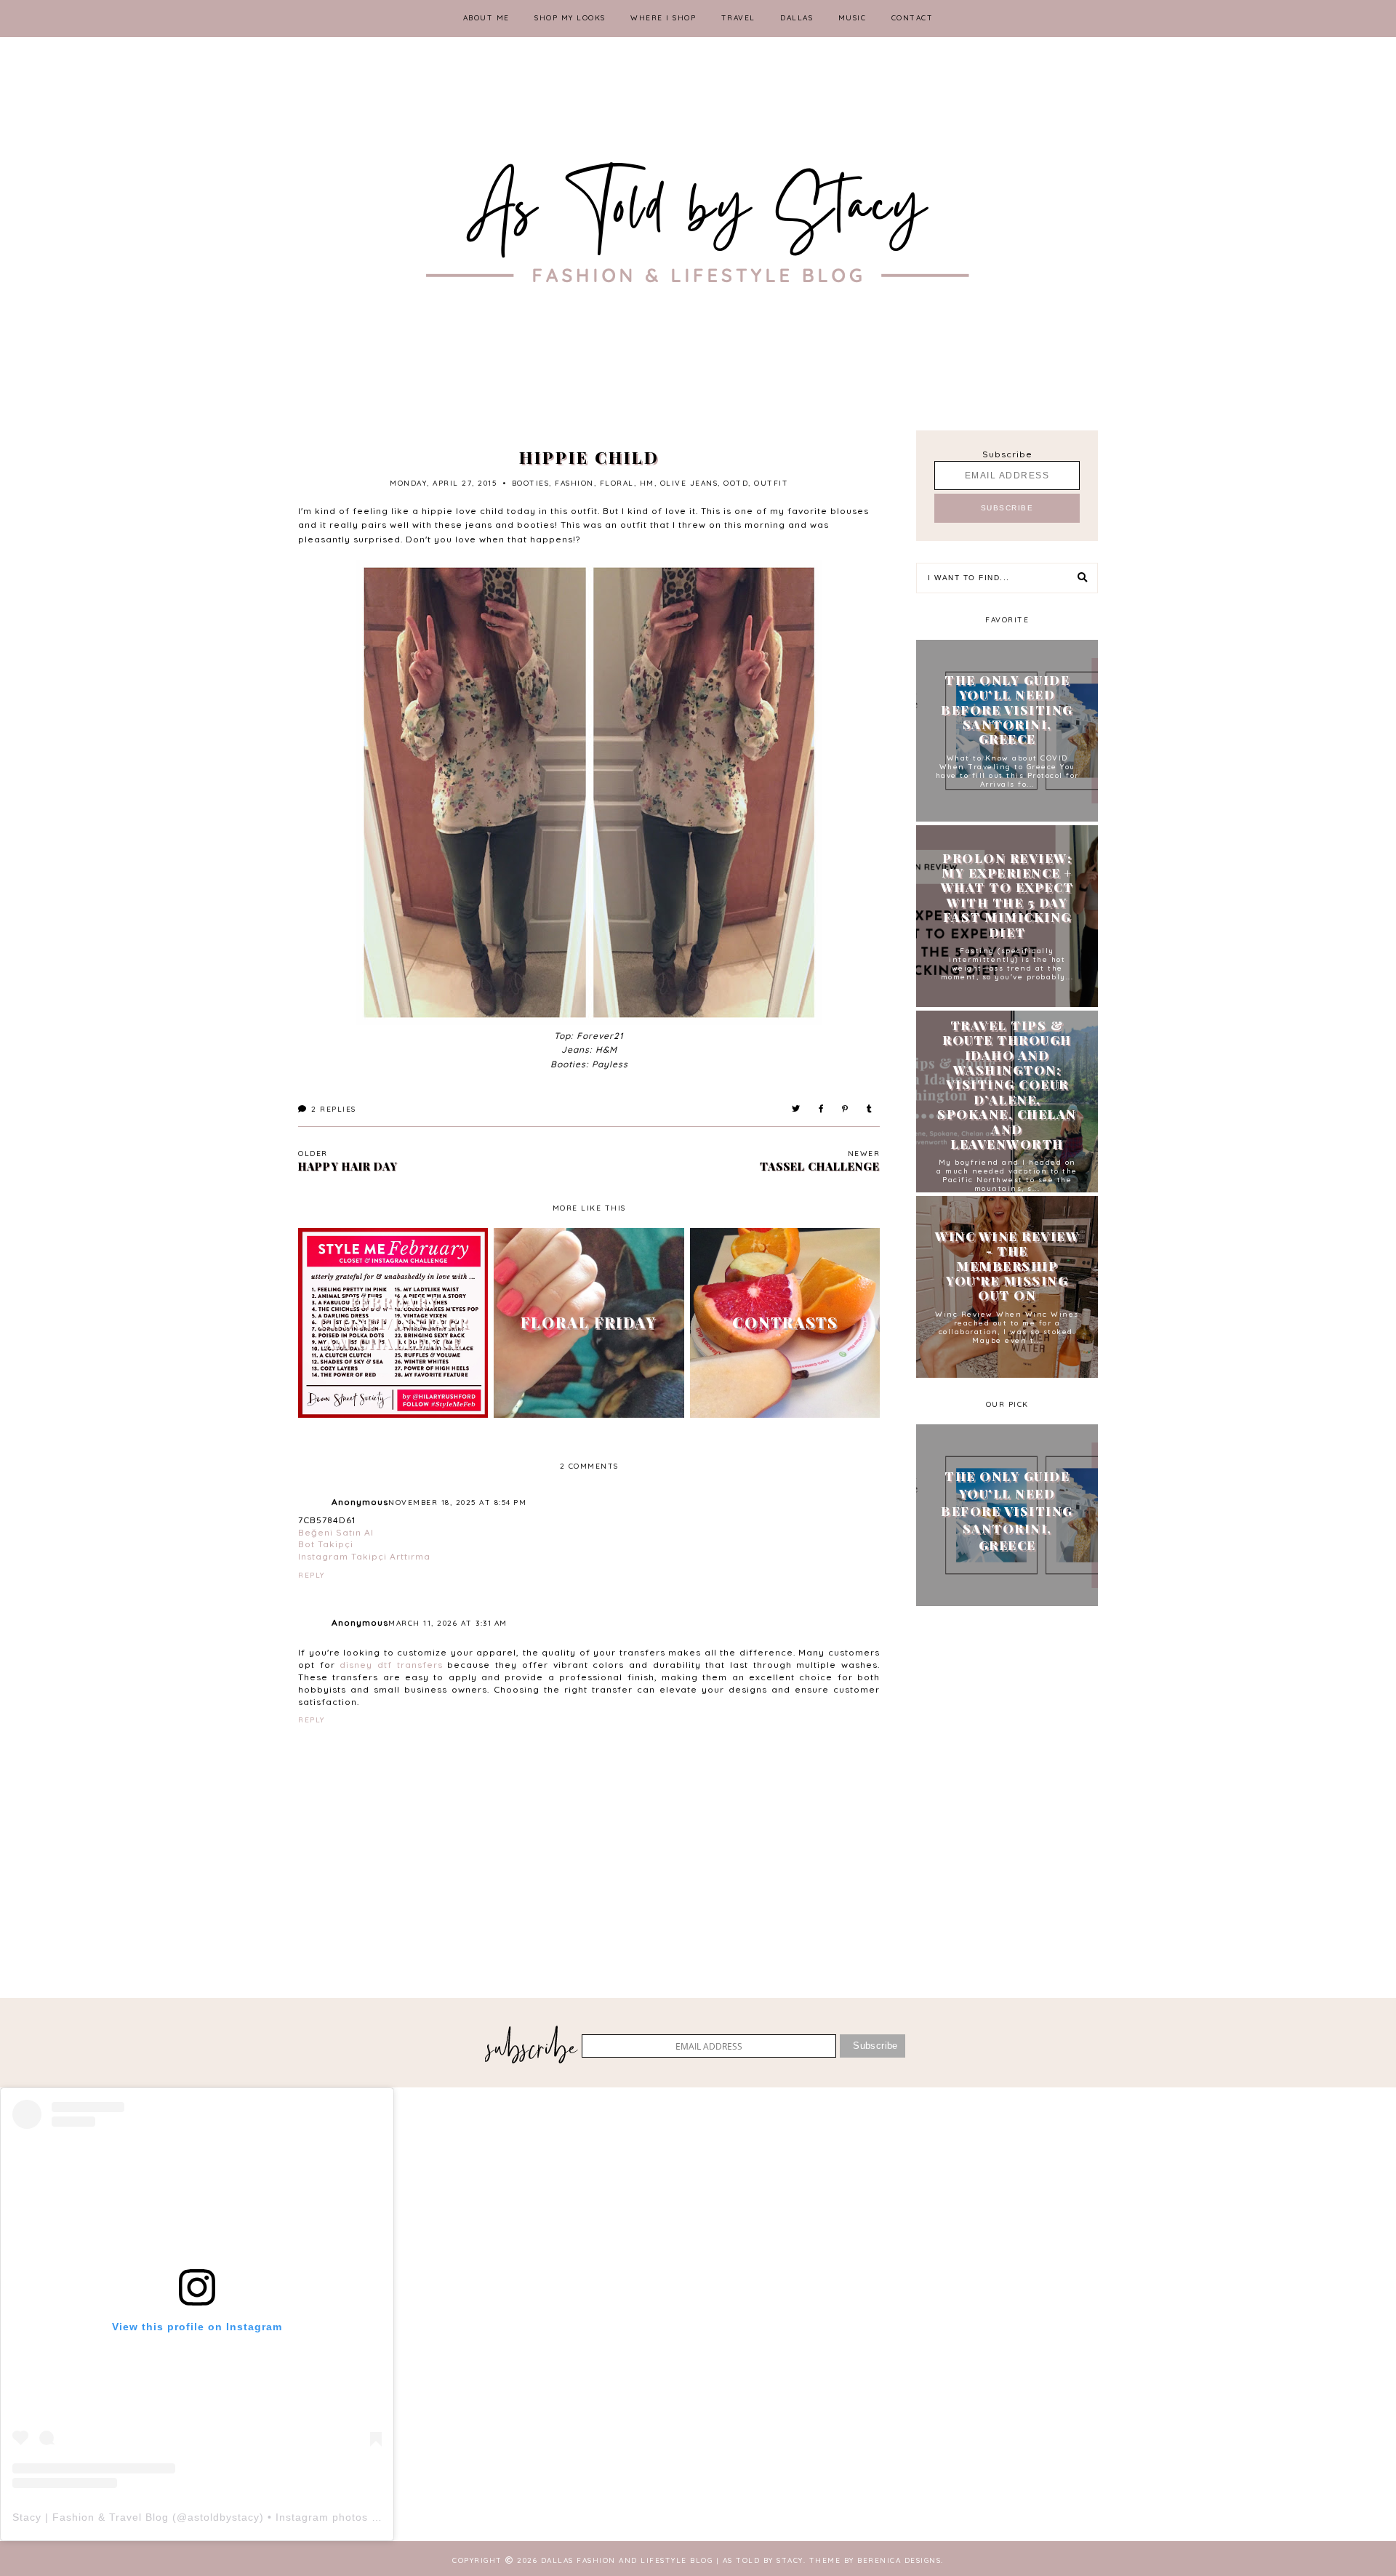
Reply (312, 1575)
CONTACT (912, 18)
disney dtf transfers (391, 1665)
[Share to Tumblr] (870, 1109)
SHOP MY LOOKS (570, 18)
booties (531, 483)
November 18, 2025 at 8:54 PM (457, 1502)
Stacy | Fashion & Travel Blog (91, 2517)
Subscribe (1007, 454)
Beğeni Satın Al (336, 1532)
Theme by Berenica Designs (875, 2560)
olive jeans (689, 483)
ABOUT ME (486, 18)
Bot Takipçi (326, 1544)
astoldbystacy (224, 2517)
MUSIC (853, 18)
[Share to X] (797, 1109)
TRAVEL (738, 18)
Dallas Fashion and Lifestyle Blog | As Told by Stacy (672, 2560)
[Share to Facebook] (822, 1109)
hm (647, 483)
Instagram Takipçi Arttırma (364, 1556)
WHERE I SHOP (663, 18)
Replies (334, 1109)
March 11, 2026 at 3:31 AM (448, 1623)
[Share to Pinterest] (846, 1109)
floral (617, 483)
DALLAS (797, 18)
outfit (771, 483)
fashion (574, 483)
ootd (736, 483)
